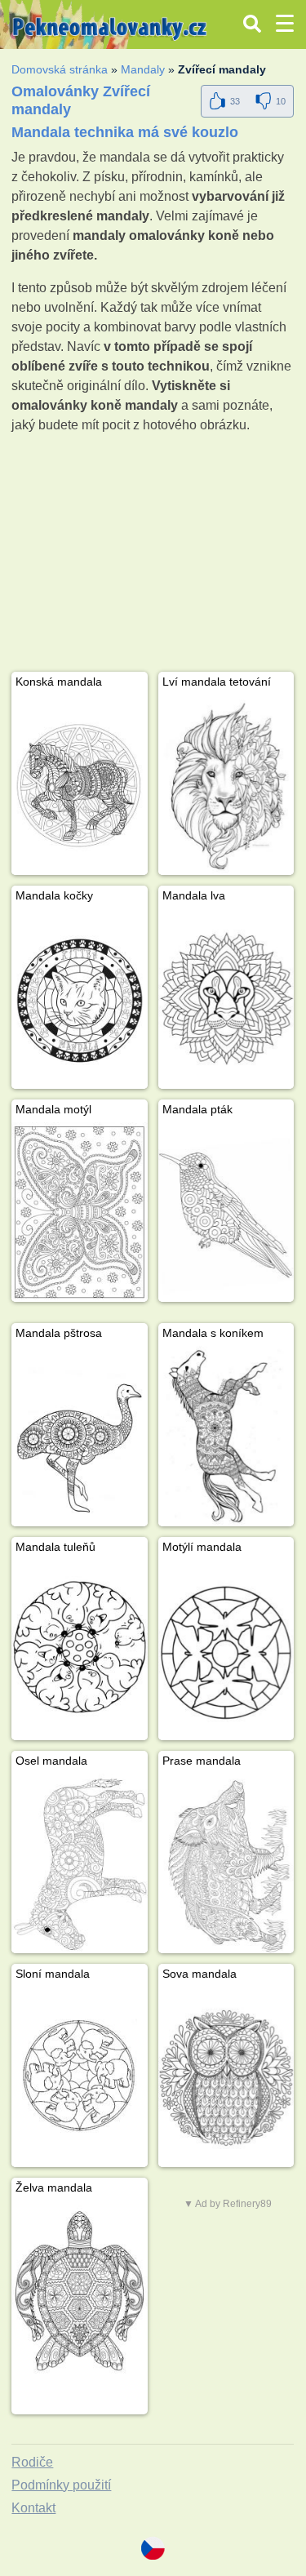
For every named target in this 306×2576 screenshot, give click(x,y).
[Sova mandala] (226, 2077)
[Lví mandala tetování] (226, 785)
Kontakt (33, 2508)
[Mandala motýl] (79, 1212)
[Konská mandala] (79, 785)
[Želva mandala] (79, 2291)
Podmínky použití (61, 2485)
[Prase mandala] (226, 1864)
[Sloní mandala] (79, 2077)
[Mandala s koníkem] (226, 1436)
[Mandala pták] (226, 1212)
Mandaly (143, 69)
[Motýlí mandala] (226, 1650)
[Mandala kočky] (79, 999)
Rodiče (32, 2462)
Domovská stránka (60, 69)
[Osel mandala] (79, 1864)
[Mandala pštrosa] (79, 1436)
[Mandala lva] (226, 999)
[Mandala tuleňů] (79, 1650)
